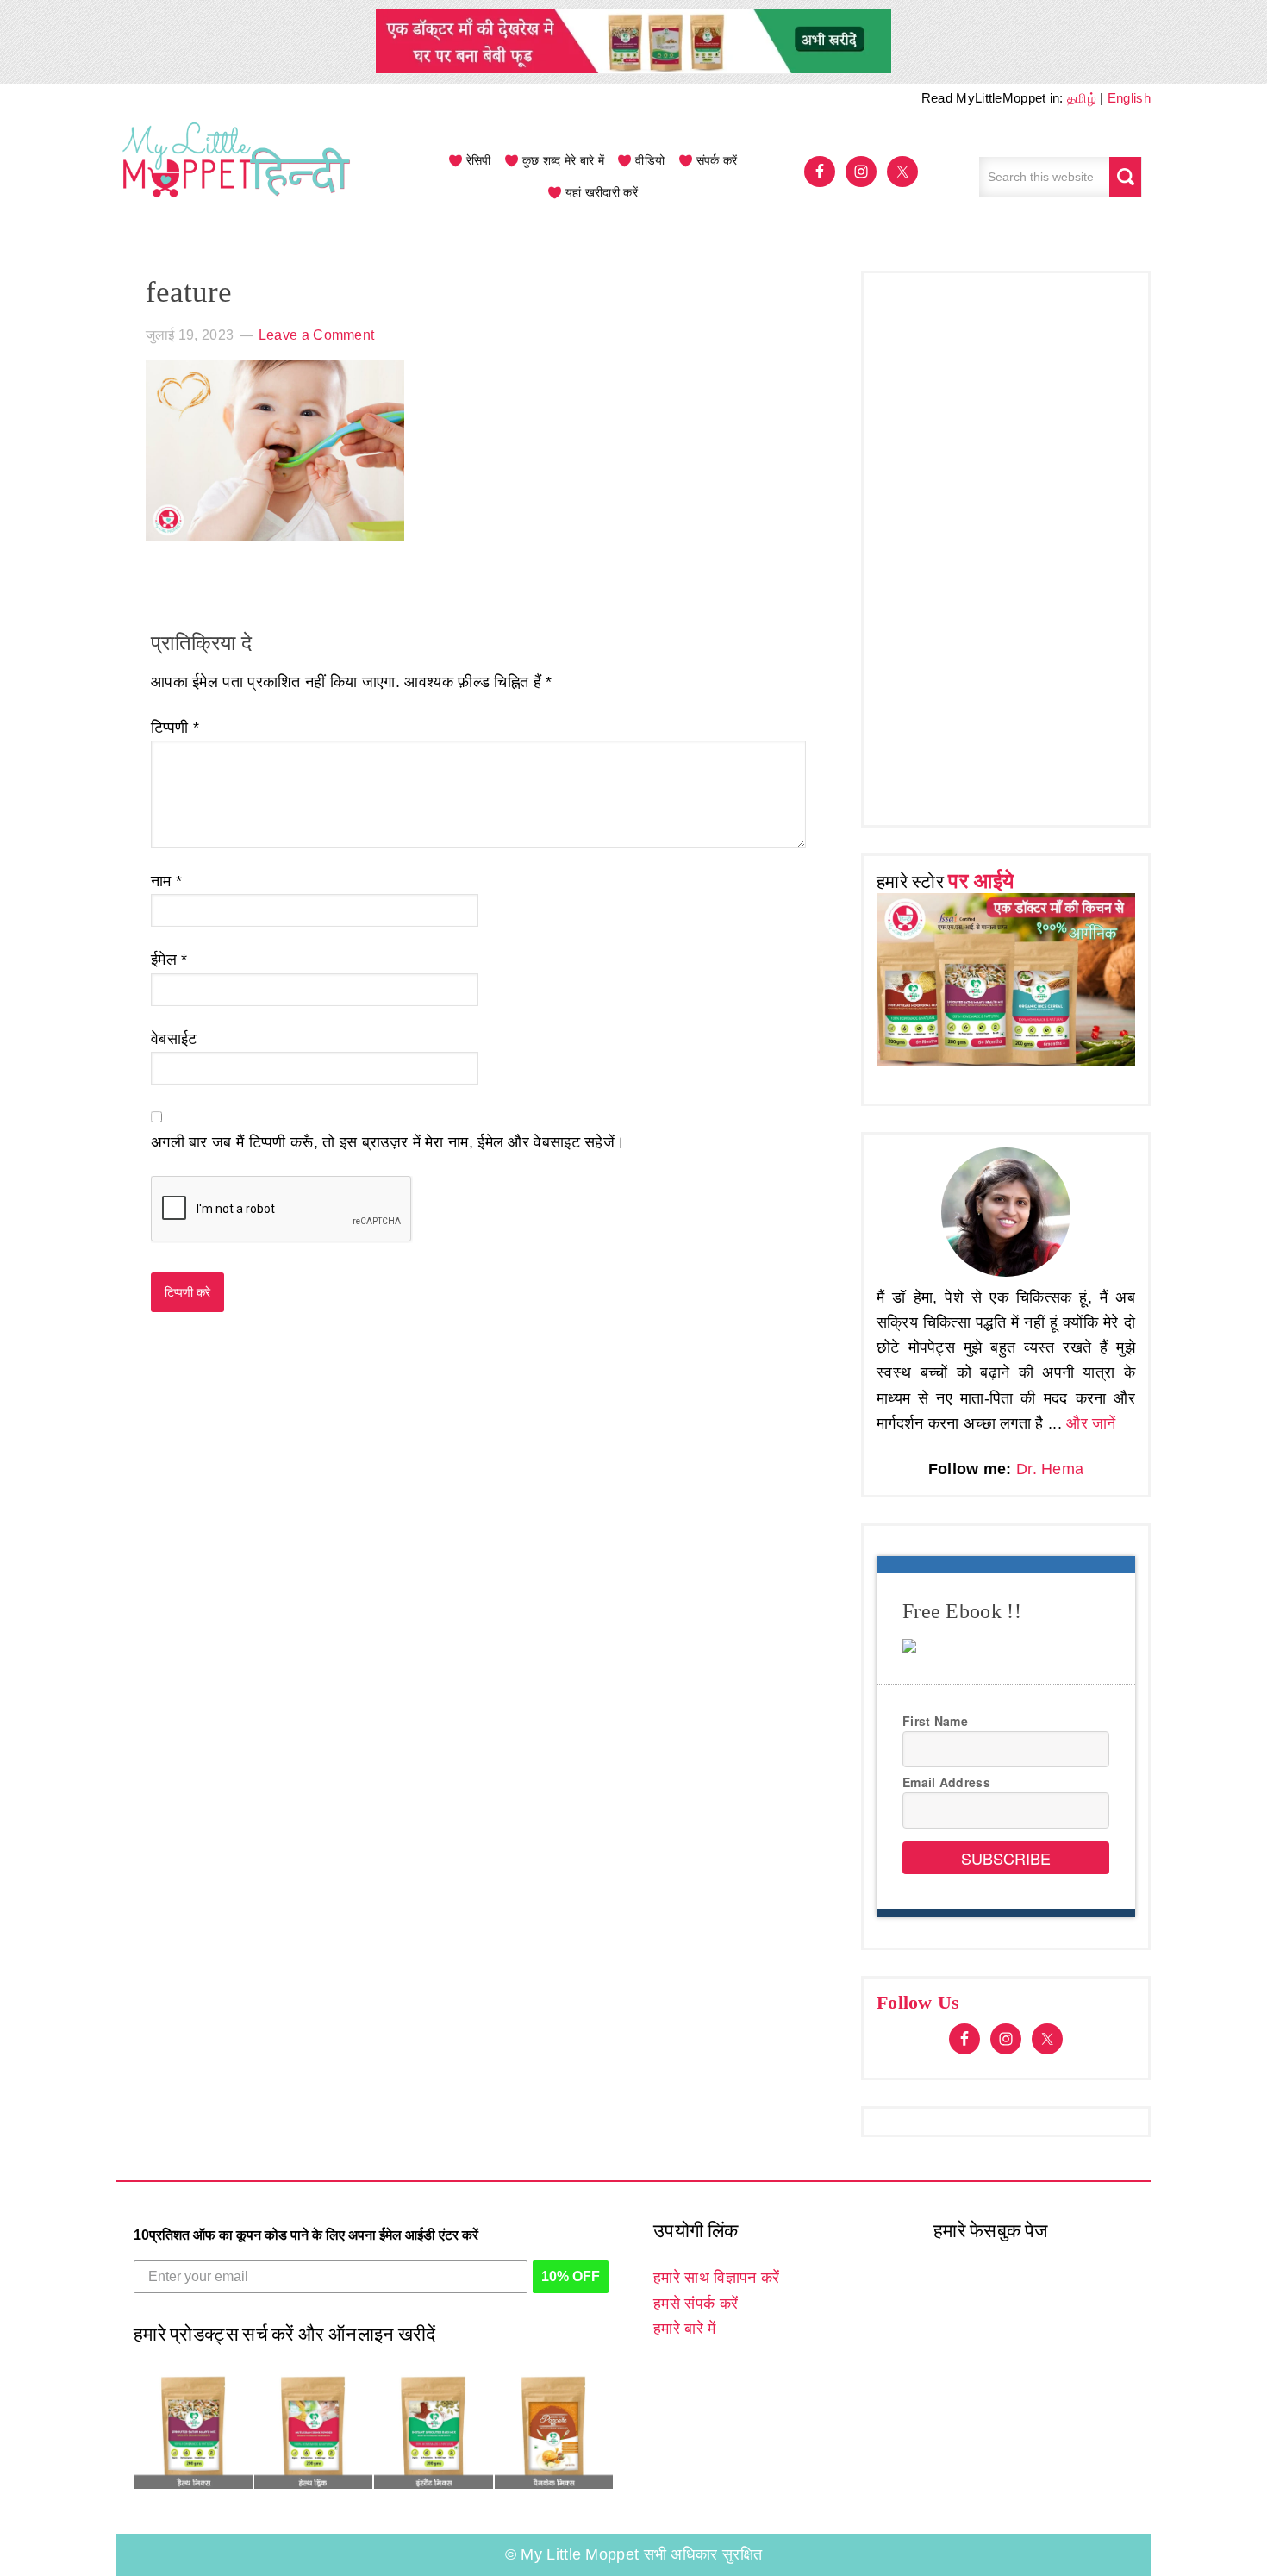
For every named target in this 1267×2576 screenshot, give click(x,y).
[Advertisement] (1006, 545)
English (1129, 98)
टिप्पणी (175, 728)
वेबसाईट (174, 1039)
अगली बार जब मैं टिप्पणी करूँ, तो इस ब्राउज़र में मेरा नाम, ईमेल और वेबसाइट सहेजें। (388, 1142)
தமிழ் (1082, 98)
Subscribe (1006, 1858)
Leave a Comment (317, 335)
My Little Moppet (237, 177)
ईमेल (169, 960)
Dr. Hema (1050, 1469)
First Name (935, 1721)
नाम (166, 881)
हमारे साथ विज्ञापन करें (716, 2278)
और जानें (1091, 1423)
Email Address (946, 1782)
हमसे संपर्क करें (696, 2304)
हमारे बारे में (684, 2329)
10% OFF (571, 2276)
